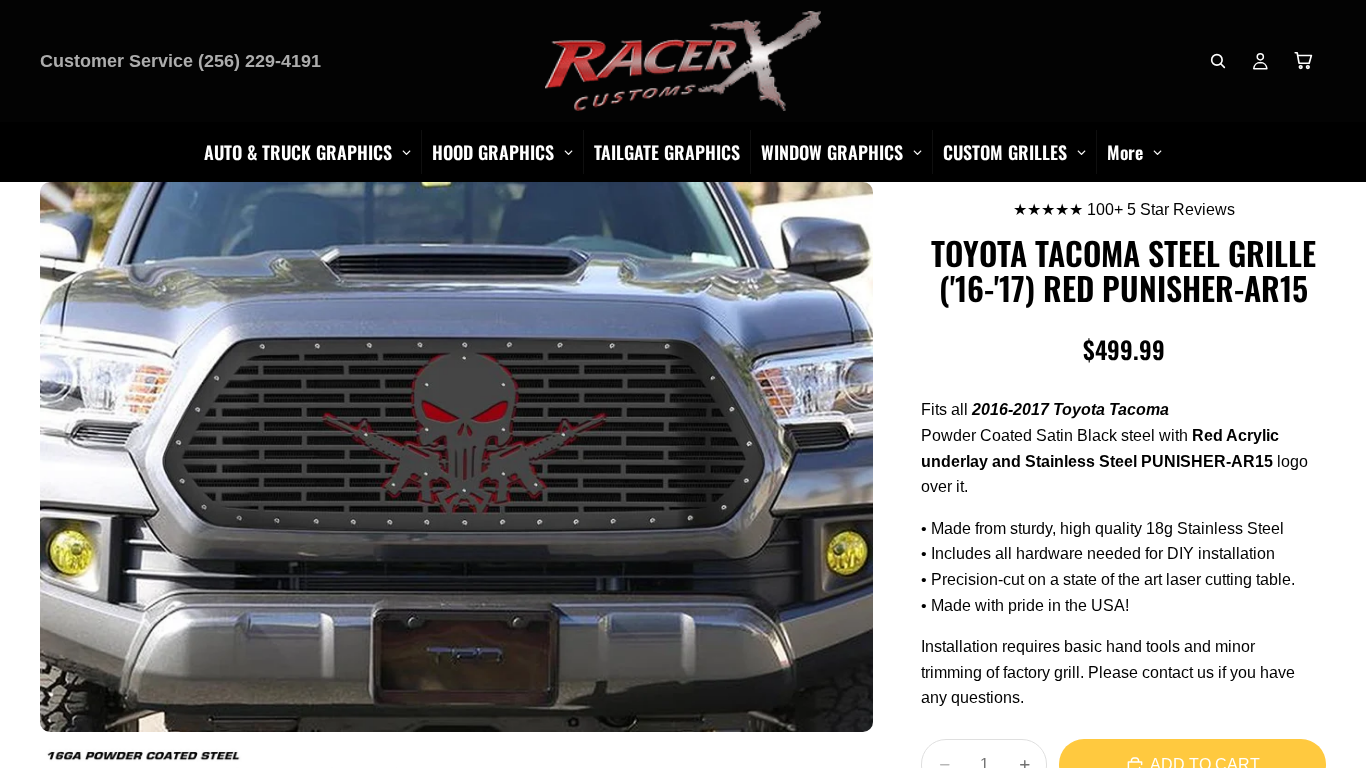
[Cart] (1304, 61)
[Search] (1218, 61)
